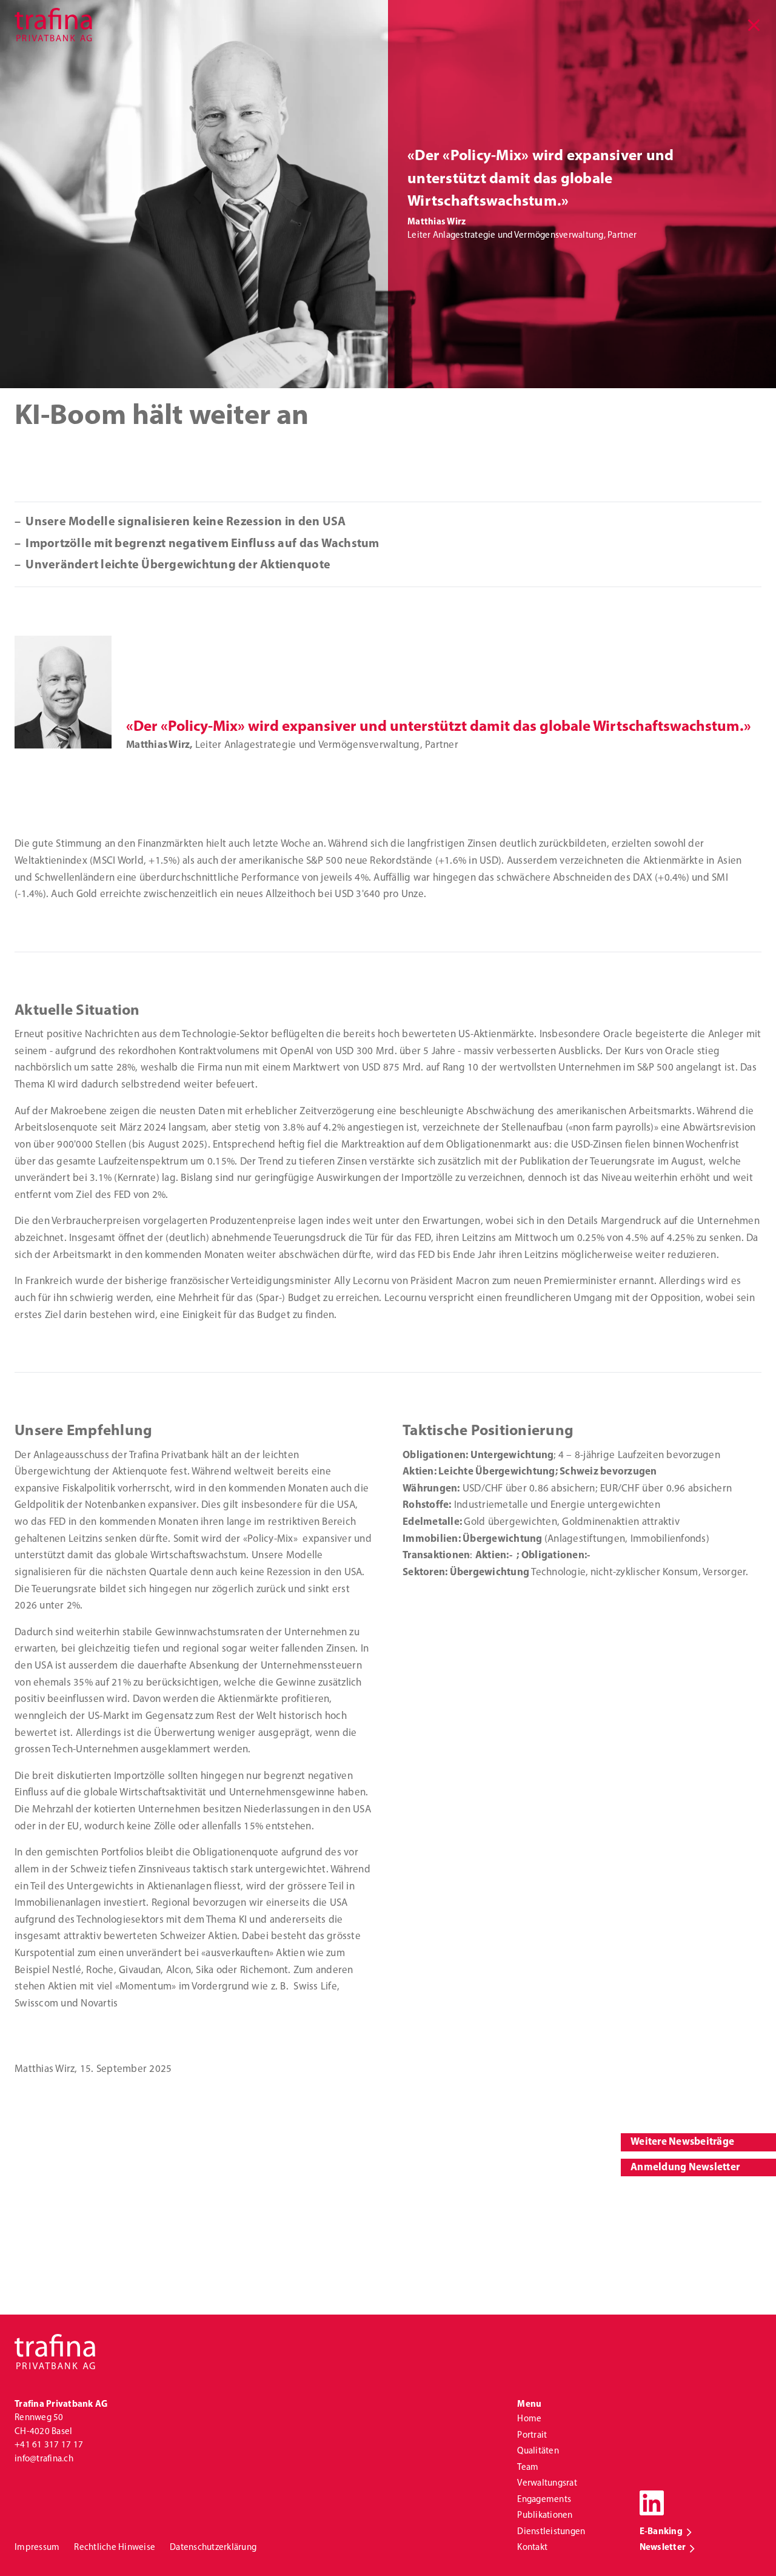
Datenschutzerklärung (213, 2548)
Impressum (37, 2548)
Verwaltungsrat (547, 2484)
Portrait (532, 2436)
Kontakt (532, 2548)
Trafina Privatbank (53, 24)
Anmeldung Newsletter (685, 2167)
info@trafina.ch (44, 2459)
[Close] (754, 26)
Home (529, 2419)
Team (528, 2468)
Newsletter (663, 2548)
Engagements (544, 2500)
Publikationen (545, 2516)
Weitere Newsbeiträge (682, 2142)
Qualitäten (538, 2451)
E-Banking (661, 2532)
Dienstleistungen (551, 2532)
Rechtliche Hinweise (115, 2548)
